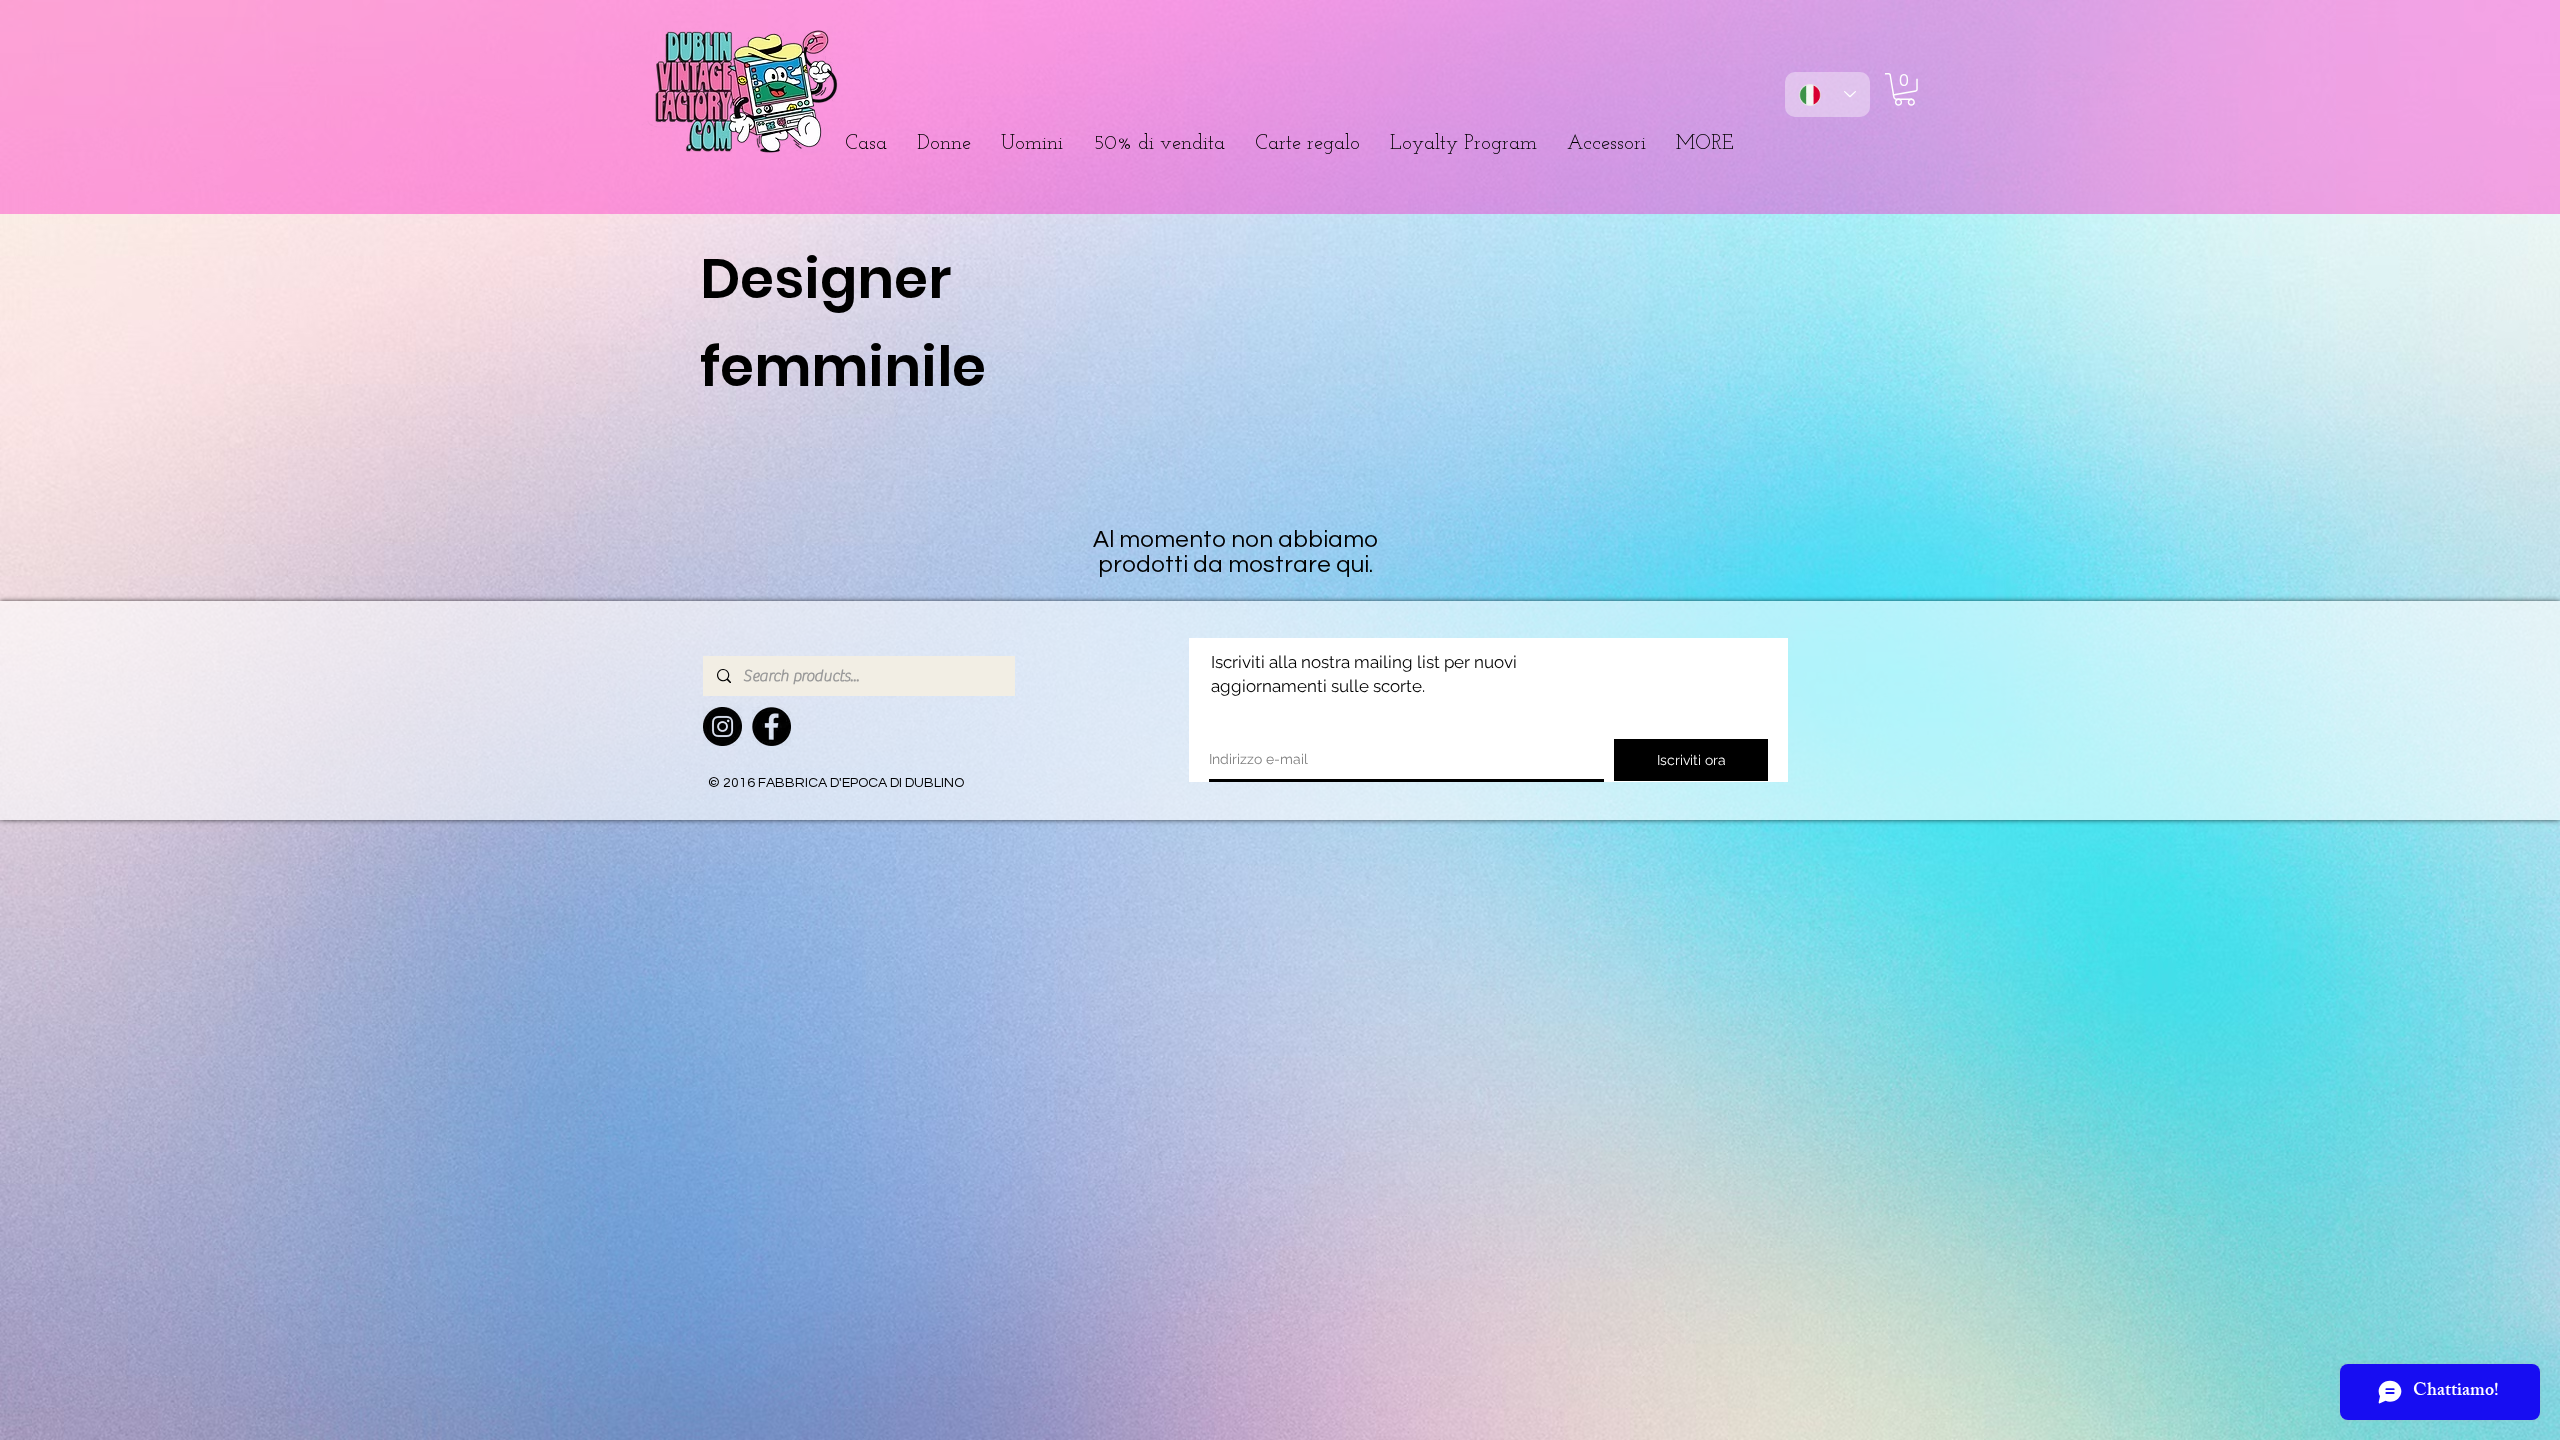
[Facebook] (771, 726)
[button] (944, 144)
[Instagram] (722, 726)
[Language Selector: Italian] (1827, 94)
